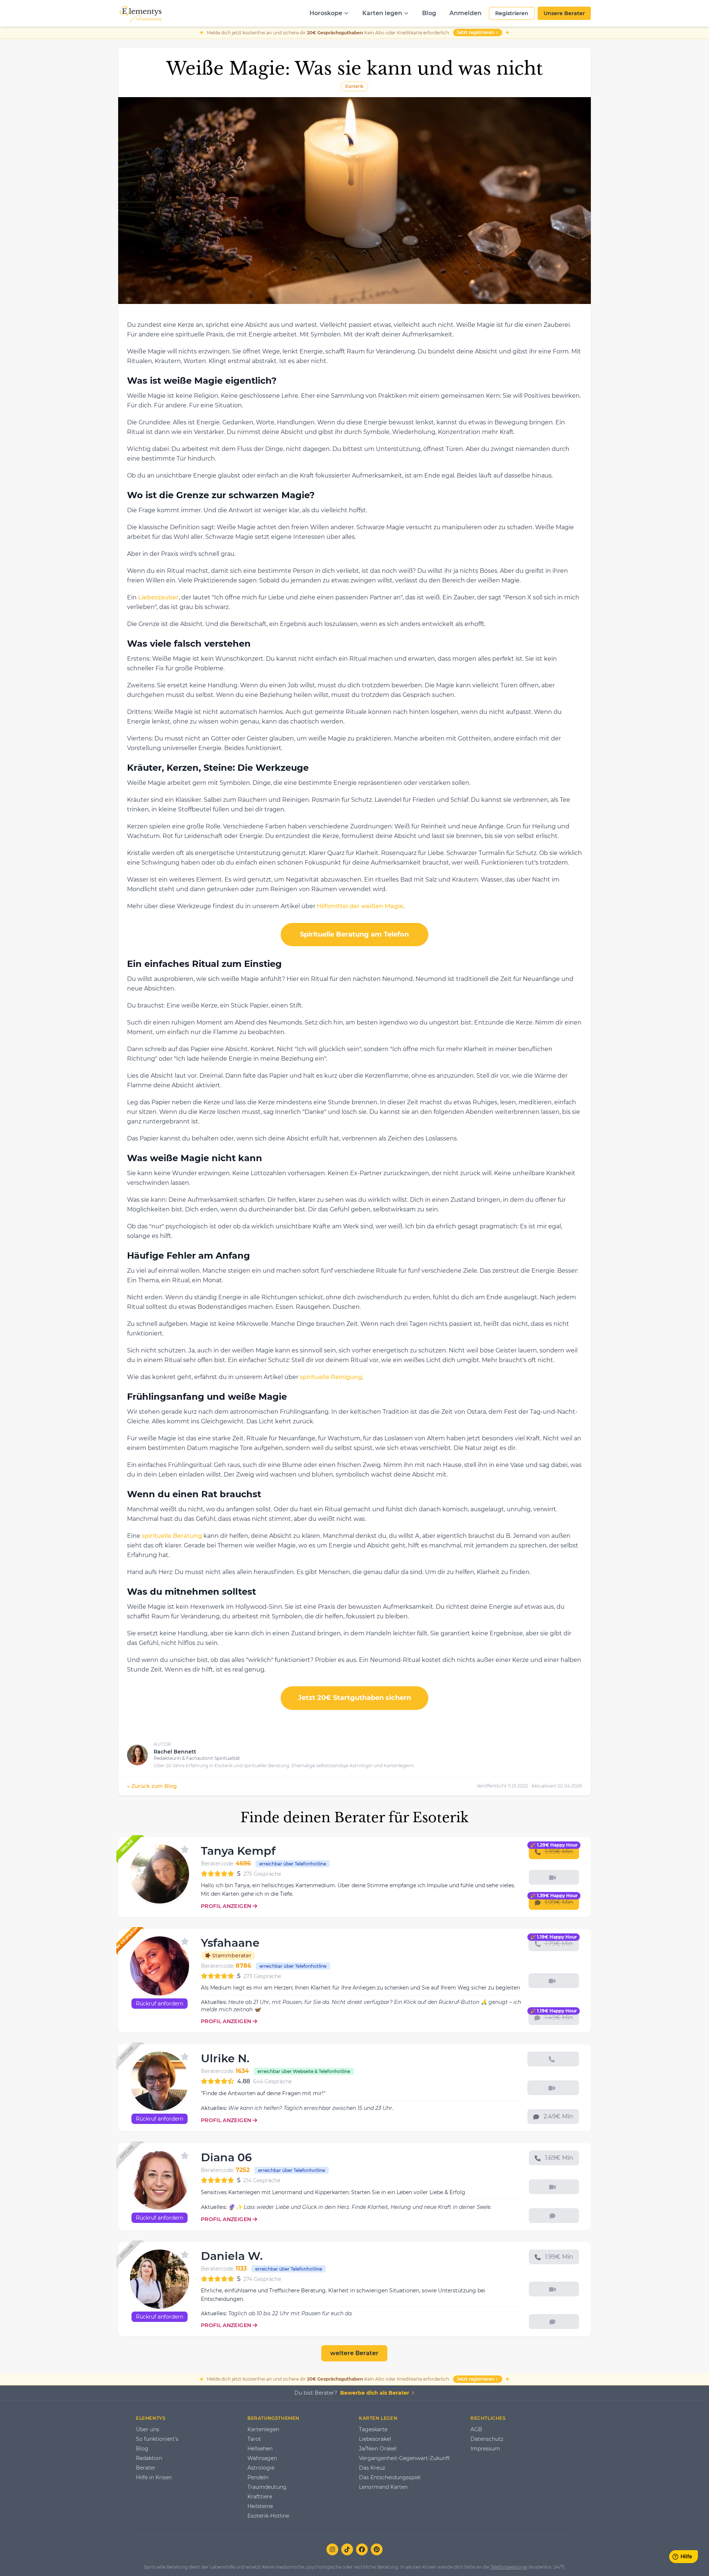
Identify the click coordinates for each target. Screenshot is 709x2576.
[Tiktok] (347, 2549)
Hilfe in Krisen (154, 2477)
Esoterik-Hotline (268, 2516)
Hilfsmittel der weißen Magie (360, 906)
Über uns (148, 2429)
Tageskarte (373, 2429)
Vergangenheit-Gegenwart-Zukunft (405, 2458)
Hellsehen (260, 2449)
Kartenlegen (263, 2429)
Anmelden (465, 13)
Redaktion (149, 2458)
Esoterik (354, 86)
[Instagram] (332, 2549)
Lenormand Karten (383, 2487)
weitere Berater (354, 2353)
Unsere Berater (564, 13)
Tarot (254, 2439)
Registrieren (512, 13)
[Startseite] (140, 13)
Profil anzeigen (226, 1906)
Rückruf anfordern (160, 2004)
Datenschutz (487, 2439)
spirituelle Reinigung (331, 1377)
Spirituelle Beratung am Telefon (354, 934)
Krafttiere (260, 2497)
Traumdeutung (267, 2487)
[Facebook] (362, 2549)
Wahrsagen (262, 2458)
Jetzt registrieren (475, 32)
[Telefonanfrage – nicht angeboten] (553, 2059)
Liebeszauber (158, 597)
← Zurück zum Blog (152, 1786)
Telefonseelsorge (509, 2567)
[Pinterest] (377, 2549)
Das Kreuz (372, 2468)
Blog (429, 13)
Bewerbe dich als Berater (375, 2393)
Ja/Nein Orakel (378, 2449)
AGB (476, 2429)
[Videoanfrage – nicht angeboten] (554, 1877)
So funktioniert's (157, 2439)
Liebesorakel (375, 2439)
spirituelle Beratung (172, 1536)
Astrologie (261, 2468)
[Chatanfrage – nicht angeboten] (554, 2216)
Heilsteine (260, 2506)
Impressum (485, 2449)
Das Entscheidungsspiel (390, 2477)
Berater (146, 2468)
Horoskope (326, 13)
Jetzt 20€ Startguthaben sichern (354, 1698)
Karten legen (382, 13)
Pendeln (258, 2477)
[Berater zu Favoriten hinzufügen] (185, 1850)
